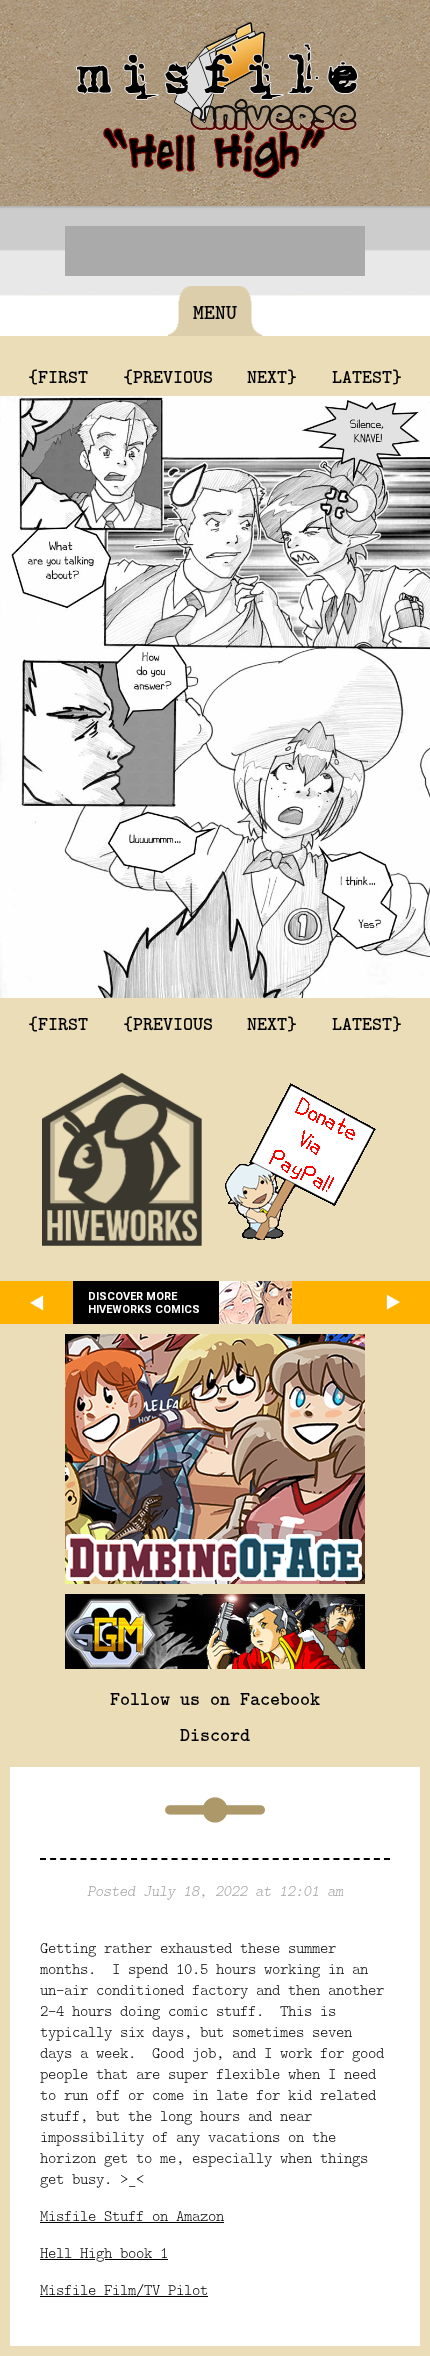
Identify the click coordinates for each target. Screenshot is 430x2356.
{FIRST (58, 376)
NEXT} (272, 376)
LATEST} (367, 376)
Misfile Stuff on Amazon (132, 2215)
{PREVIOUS (168, 376)
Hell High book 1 (104, 2252)
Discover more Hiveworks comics (144, 1303)
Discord (215, 1734)
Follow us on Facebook (215, 1698)
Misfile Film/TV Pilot (124, 2289)
